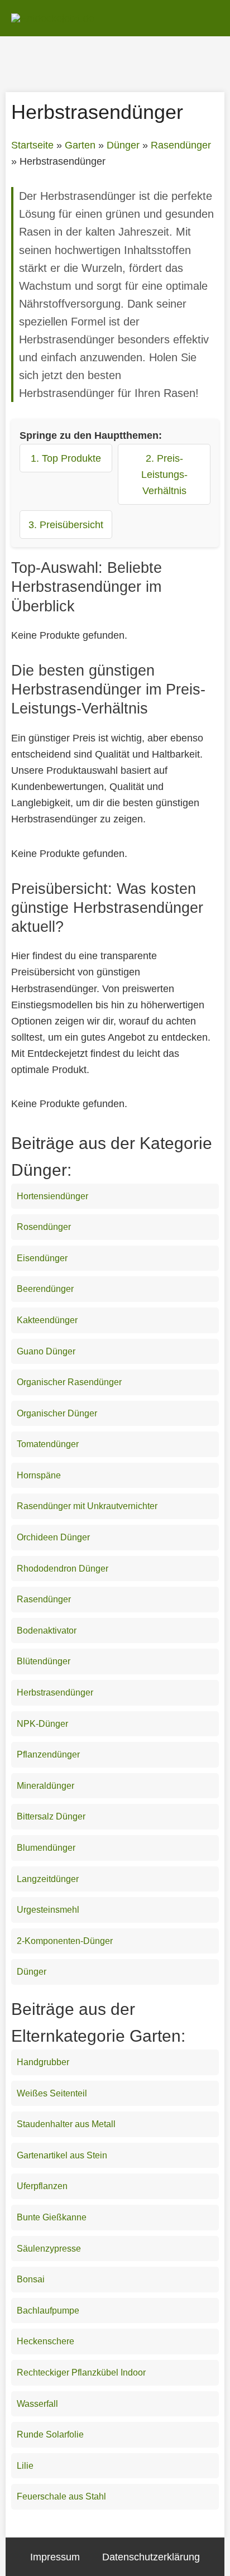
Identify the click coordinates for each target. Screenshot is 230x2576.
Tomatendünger (48, 1444)
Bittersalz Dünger (51, 1816)
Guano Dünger (46, 1351)
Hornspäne (39, 1475)
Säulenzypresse (49, 2249)
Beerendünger (45, 1289)
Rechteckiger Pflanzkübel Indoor (81, 2372)
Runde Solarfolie (50, 2434)
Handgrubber (43, 2062)
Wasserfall (37, 2404)
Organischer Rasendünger (69, 1382)
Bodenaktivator (47, 1631)
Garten (80, 145)
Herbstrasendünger (55, 1692)
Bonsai (31, 2279)
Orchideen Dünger (53, 1537)
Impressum (55, 2557)
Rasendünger (181, 145)
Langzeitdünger (48, 1879)
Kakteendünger (47, 1320)
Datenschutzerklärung (151, 2557)
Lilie (25, 2466)
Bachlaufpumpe (48, 2311)
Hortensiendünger (52, 1196)
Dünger (123, 145)
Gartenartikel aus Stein (62, 2155)
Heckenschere (45, 2341)
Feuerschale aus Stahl (61, 2496)
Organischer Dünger (57, 1413)
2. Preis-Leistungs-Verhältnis (164, 474)
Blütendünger (44, 1661)
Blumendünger (46, 1848)
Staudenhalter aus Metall (66, 2124)
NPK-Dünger (42, 1724)
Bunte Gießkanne (52, 2217)
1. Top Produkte (66, 458)
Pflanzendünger (48, 1754)
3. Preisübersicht (66, 525)
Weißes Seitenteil (52, 2093)
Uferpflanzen (42, 2186)
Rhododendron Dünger (63, 1569)
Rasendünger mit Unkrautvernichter (87, 1506)
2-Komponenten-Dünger (65, 1941)
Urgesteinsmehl (48, 1910)
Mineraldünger (45, 1786)
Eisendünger (42, 1258)
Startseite (32, 145)
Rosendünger (44, 1227)
